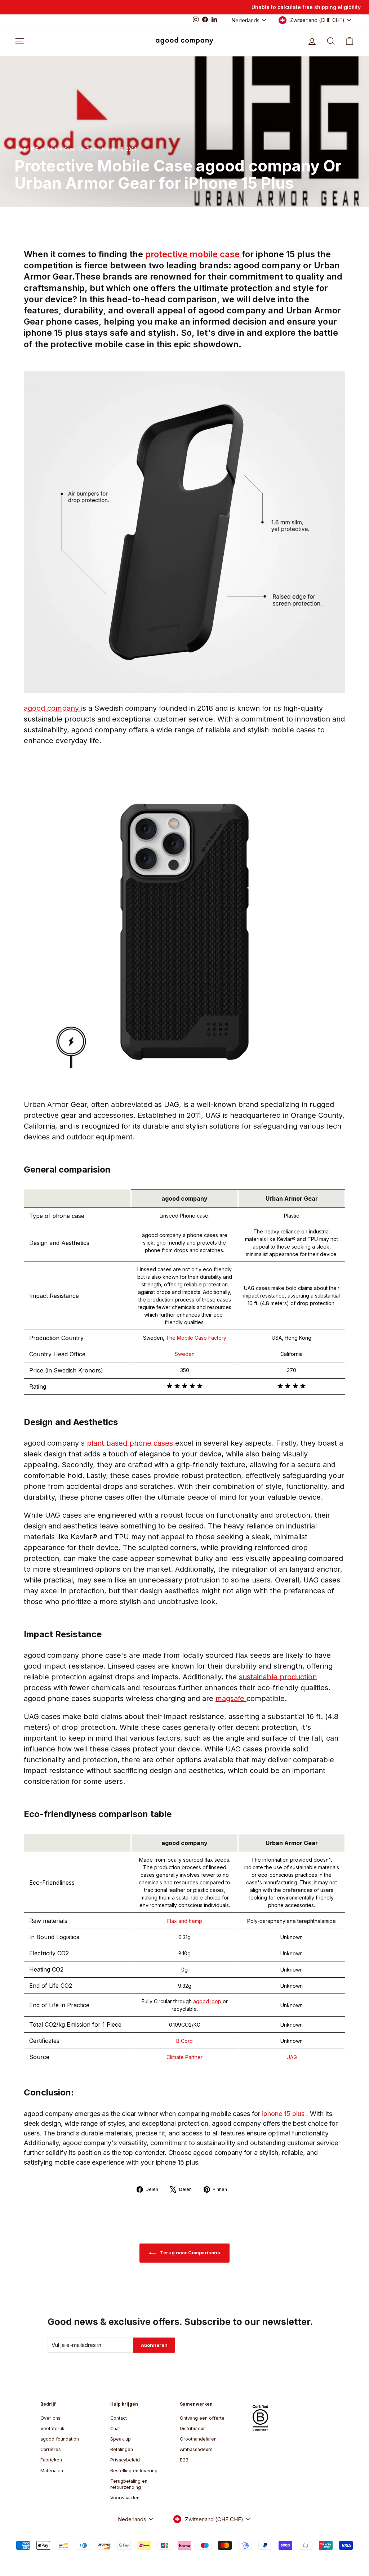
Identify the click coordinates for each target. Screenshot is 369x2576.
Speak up (121, 2439)
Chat (115, 2428)
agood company (52, 708)
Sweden (185, 1354)
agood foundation (60, 2439)
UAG (292, 2057)
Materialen (52, 2471)
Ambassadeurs (196, 2449)
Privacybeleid (125, 2460)
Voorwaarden (125, 2498)
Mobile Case (61, 149)
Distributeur (192, 2428)
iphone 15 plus (284, 2114)
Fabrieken (51, 2460)
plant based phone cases (131, 1443)
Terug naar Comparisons (190, 2253)
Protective (97, 149)
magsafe (231, 1698)
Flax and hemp (185, 1921)
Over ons (50, 2418)
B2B (184, 2460)
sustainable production (278, 1677)
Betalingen (122, 2449)
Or (81, 149)
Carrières (51, 2449)
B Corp (184, 2041)
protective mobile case (194, 254)
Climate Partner (184, 2057)
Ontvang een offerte (202, 2418)
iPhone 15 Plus (30, 149)
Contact (119, 2418)
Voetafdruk (52, 2428)
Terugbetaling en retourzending (129, 2484)
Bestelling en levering (134, 2471)
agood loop (208, 2001)
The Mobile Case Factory (196, 1338)
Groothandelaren (198, 2439)
